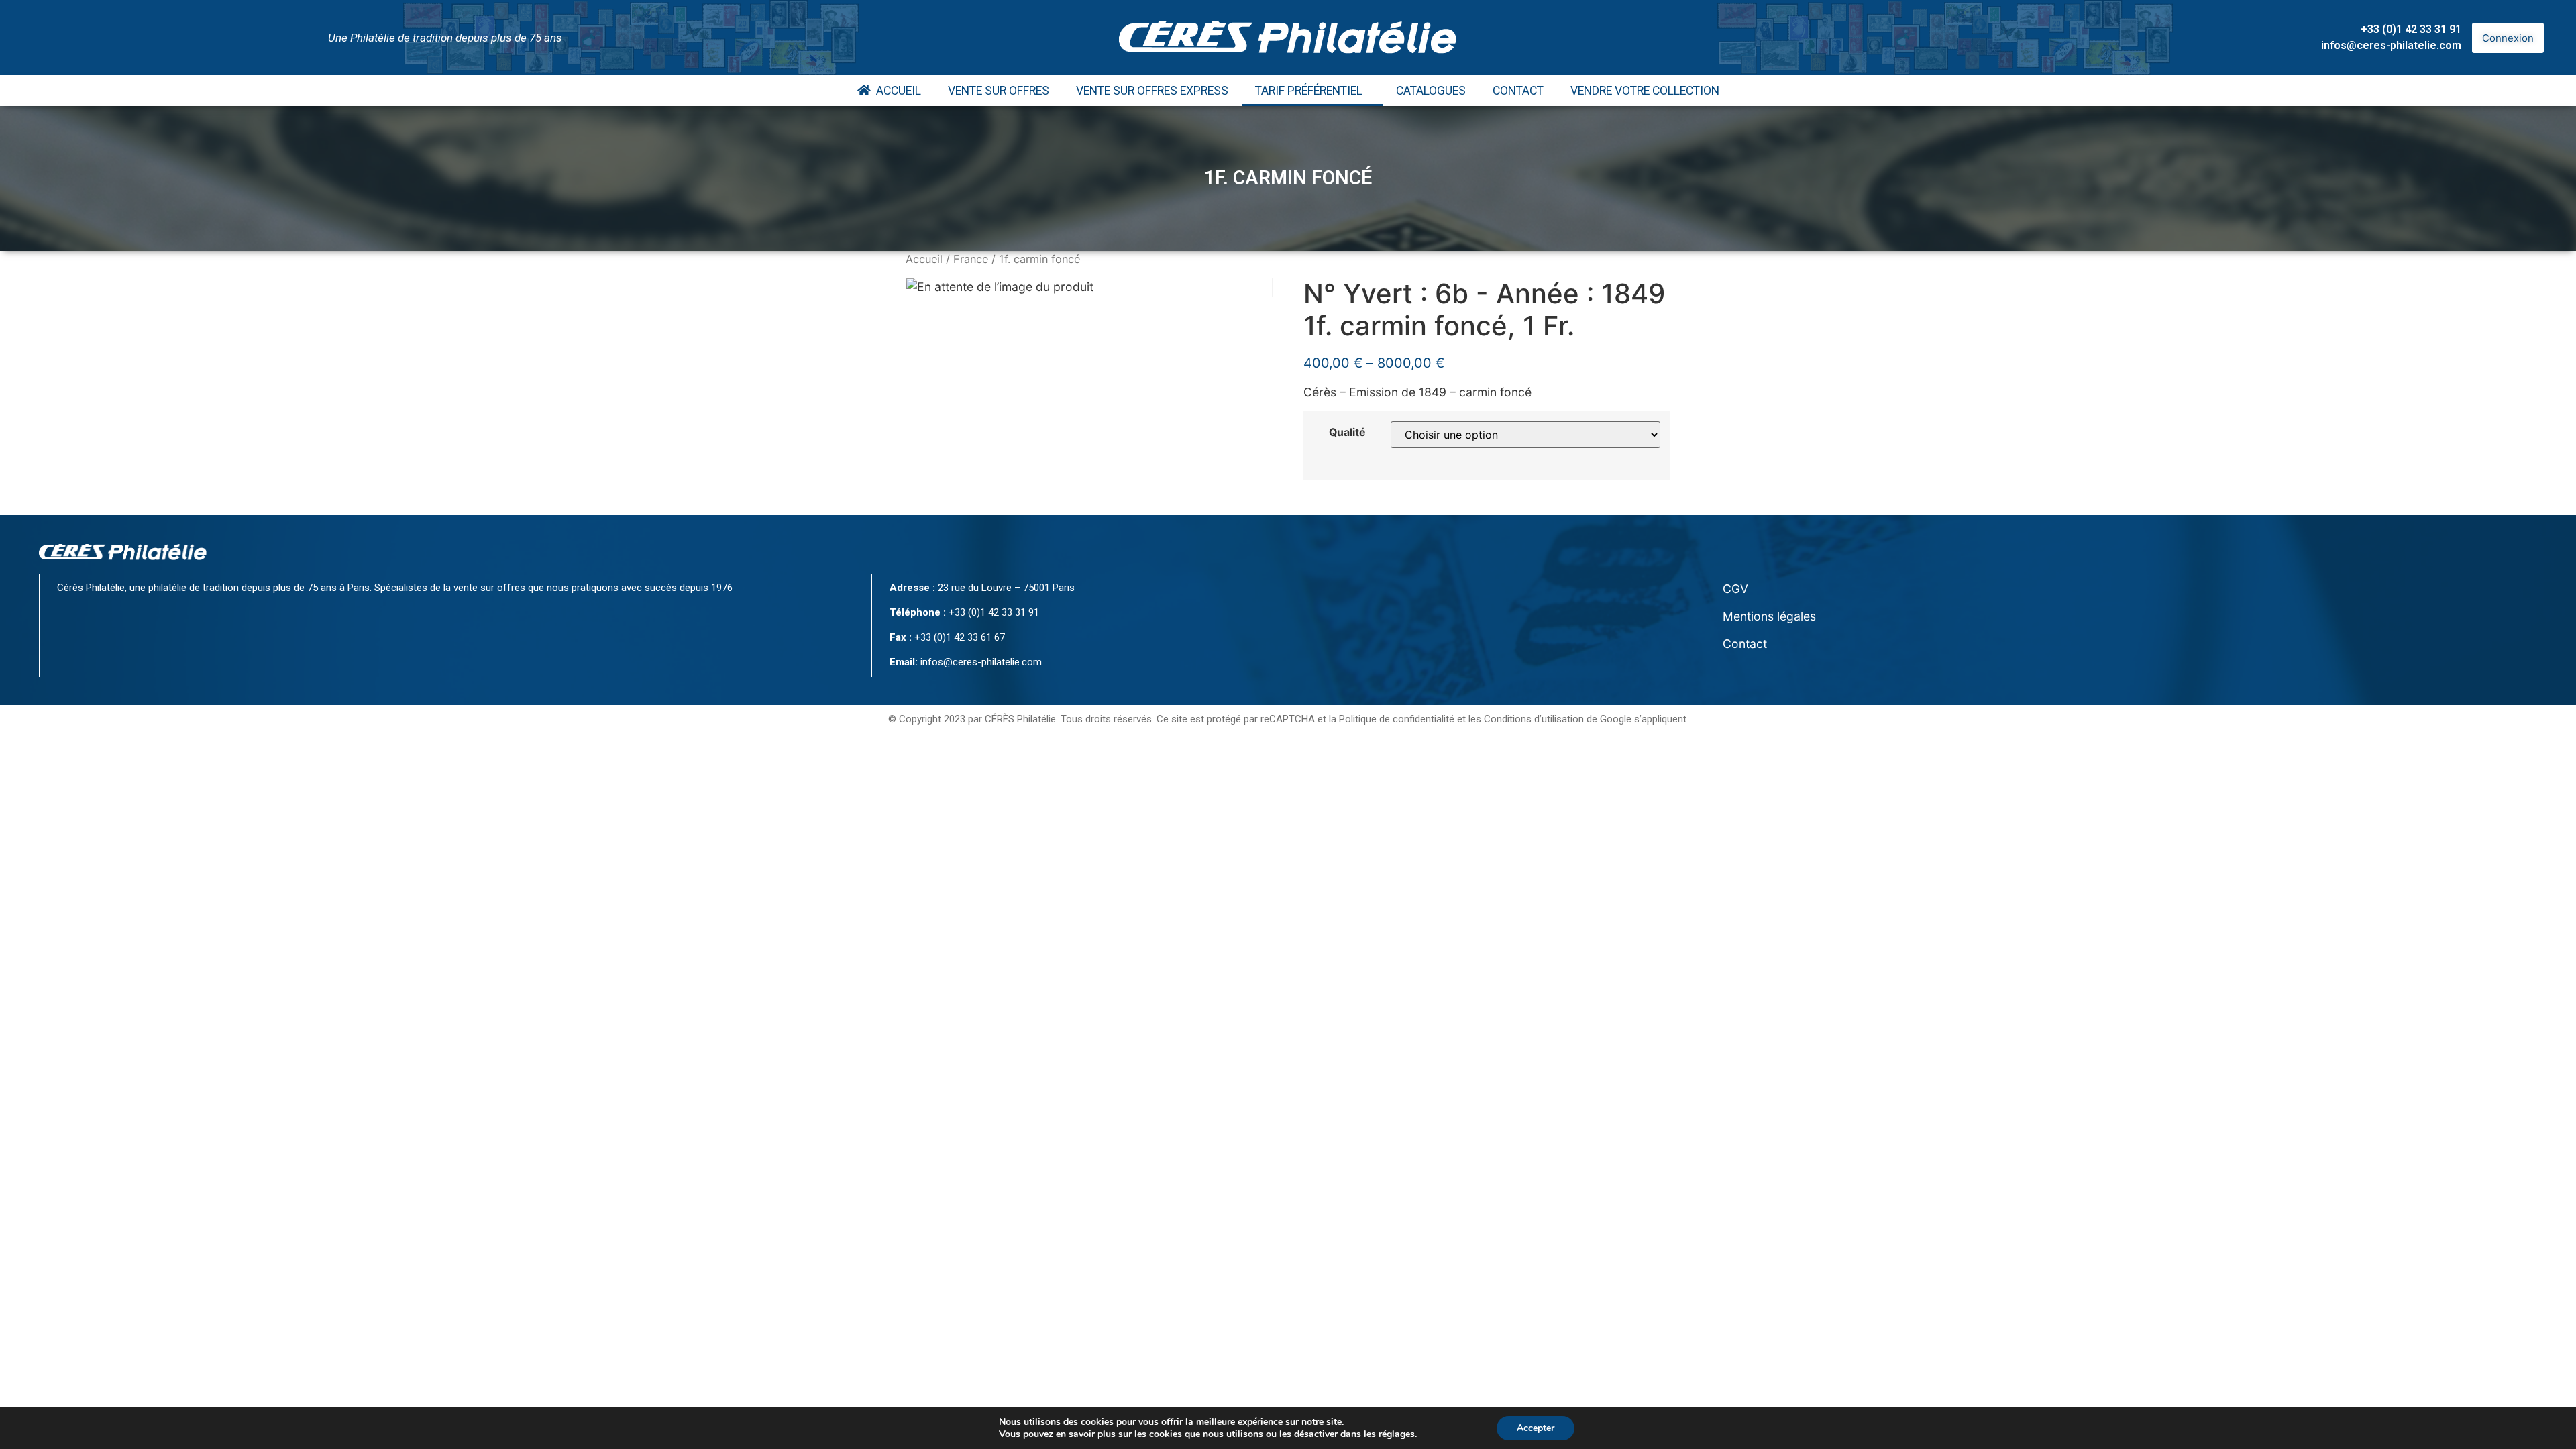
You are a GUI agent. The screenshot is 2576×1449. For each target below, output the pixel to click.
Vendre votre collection (1645, 91)
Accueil (896, 91)
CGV (1735, 589)
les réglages (1389, 1434)
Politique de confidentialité (1397, 719)
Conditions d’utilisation (1534, 719)
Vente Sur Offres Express (1152, 91)
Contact (1518, 91)
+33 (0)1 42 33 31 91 (2411, 29)
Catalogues (1431, 91)
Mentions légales (1769, 616)
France (971, 259)
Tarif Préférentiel (1309, 91)
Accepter (1536, 1428)
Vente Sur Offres (999, 91)
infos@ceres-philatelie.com (2391, 45)
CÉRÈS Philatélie (1020, 719)
